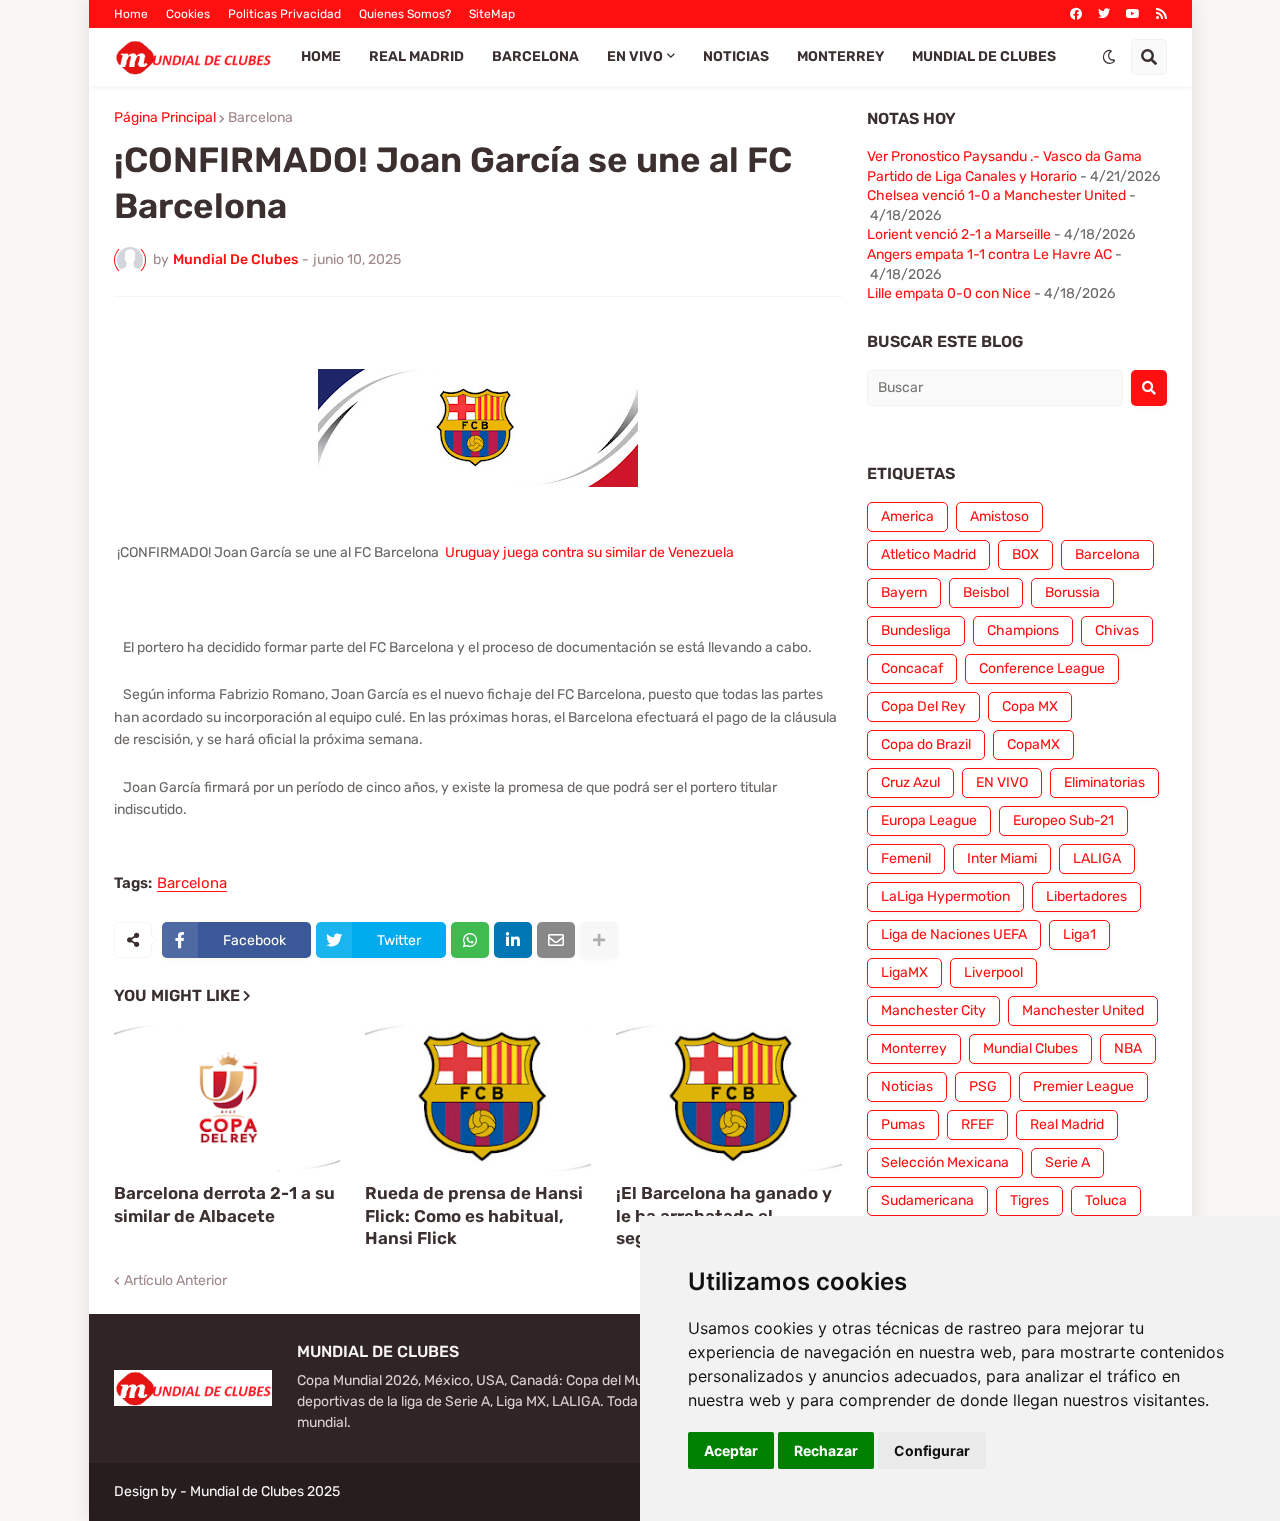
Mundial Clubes (1030, 1048)
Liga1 (1079, 934)
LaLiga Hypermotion (945, 896)
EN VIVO (1002, 782)
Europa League (929, 820)
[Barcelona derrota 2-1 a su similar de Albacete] (227, 1098)
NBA (1128, 1048)
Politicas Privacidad (284, 14)
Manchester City (933, 1010)
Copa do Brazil (926, 744)
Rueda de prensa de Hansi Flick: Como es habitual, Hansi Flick (474, 1215)
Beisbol (986, 592)
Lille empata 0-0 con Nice (949, 293)
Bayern (904, 592)
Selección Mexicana (945, 1162)
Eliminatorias (1104, 782)
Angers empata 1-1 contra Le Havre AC (989, 254)
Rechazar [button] (826, 1450)
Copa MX (1030, 706)
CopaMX (1033, 744)
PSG (983, 1086)
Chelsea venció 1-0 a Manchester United (996, 195)
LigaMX (904, 972)
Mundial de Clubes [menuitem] (984, 56)
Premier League (1083, 1086)
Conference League (1042, 668)
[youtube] (1133, 14)
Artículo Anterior (175, 1281)
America (907, 516)
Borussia (1072, 592)
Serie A (1067, 1162)
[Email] (556, 940)
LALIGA (1097, 858)
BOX (1025, 554)
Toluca (1106, 1200)
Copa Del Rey (923, 706)
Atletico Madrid (928, 554)
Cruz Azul (910, 782)
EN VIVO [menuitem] (635, 56)
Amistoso (999, 516)
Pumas (903, 1124)
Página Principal (165, 118)
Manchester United (1083, 1010)
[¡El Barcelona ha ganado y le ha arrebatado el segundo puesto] (729, 1098)
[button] (1109, 57)
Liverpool (993, 972)
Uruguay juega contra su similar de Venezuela (589, 552)
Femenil (906, 858)
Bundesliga (916, 630)
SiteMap (492, 14)
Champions (1023, 630)
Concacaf (912, 668)
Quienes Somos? (405, 14)
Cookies (188, 14)
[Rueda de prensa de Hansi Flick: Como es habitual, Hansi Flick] (478, 1098)
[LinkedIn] (513, 940)
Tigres (1029, 1200)
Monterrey (914, 1048)
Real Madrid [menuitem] (416, 56)
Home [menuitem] (321, 56)
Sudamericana (927, 1200)
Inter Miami (1002, 858)
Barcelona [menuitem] (535, 56)
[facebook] (1076, 14)
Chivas (1117, 630)
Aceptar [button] (731, 1450)
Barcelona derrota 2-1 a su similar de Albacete (224, 1204)
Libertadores (1086, 896)
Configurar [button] (932, 1450)
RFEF (977, 1124)
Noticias (907, 1086)
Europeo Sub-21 (1063, 820)
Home (131, 14)
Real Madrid (1067, 1124)
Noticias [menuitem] (736, 56)
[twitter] (1104, 14)
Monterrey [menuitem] (840, 56)
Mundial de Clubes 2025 (265, 1491)
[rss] (1161, 14)
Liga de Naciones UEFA (954, 934)
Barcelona (260, 118)
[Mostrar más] (599, 940)
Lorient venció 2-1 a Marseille (959, 234)
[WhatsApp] (470, 940)
